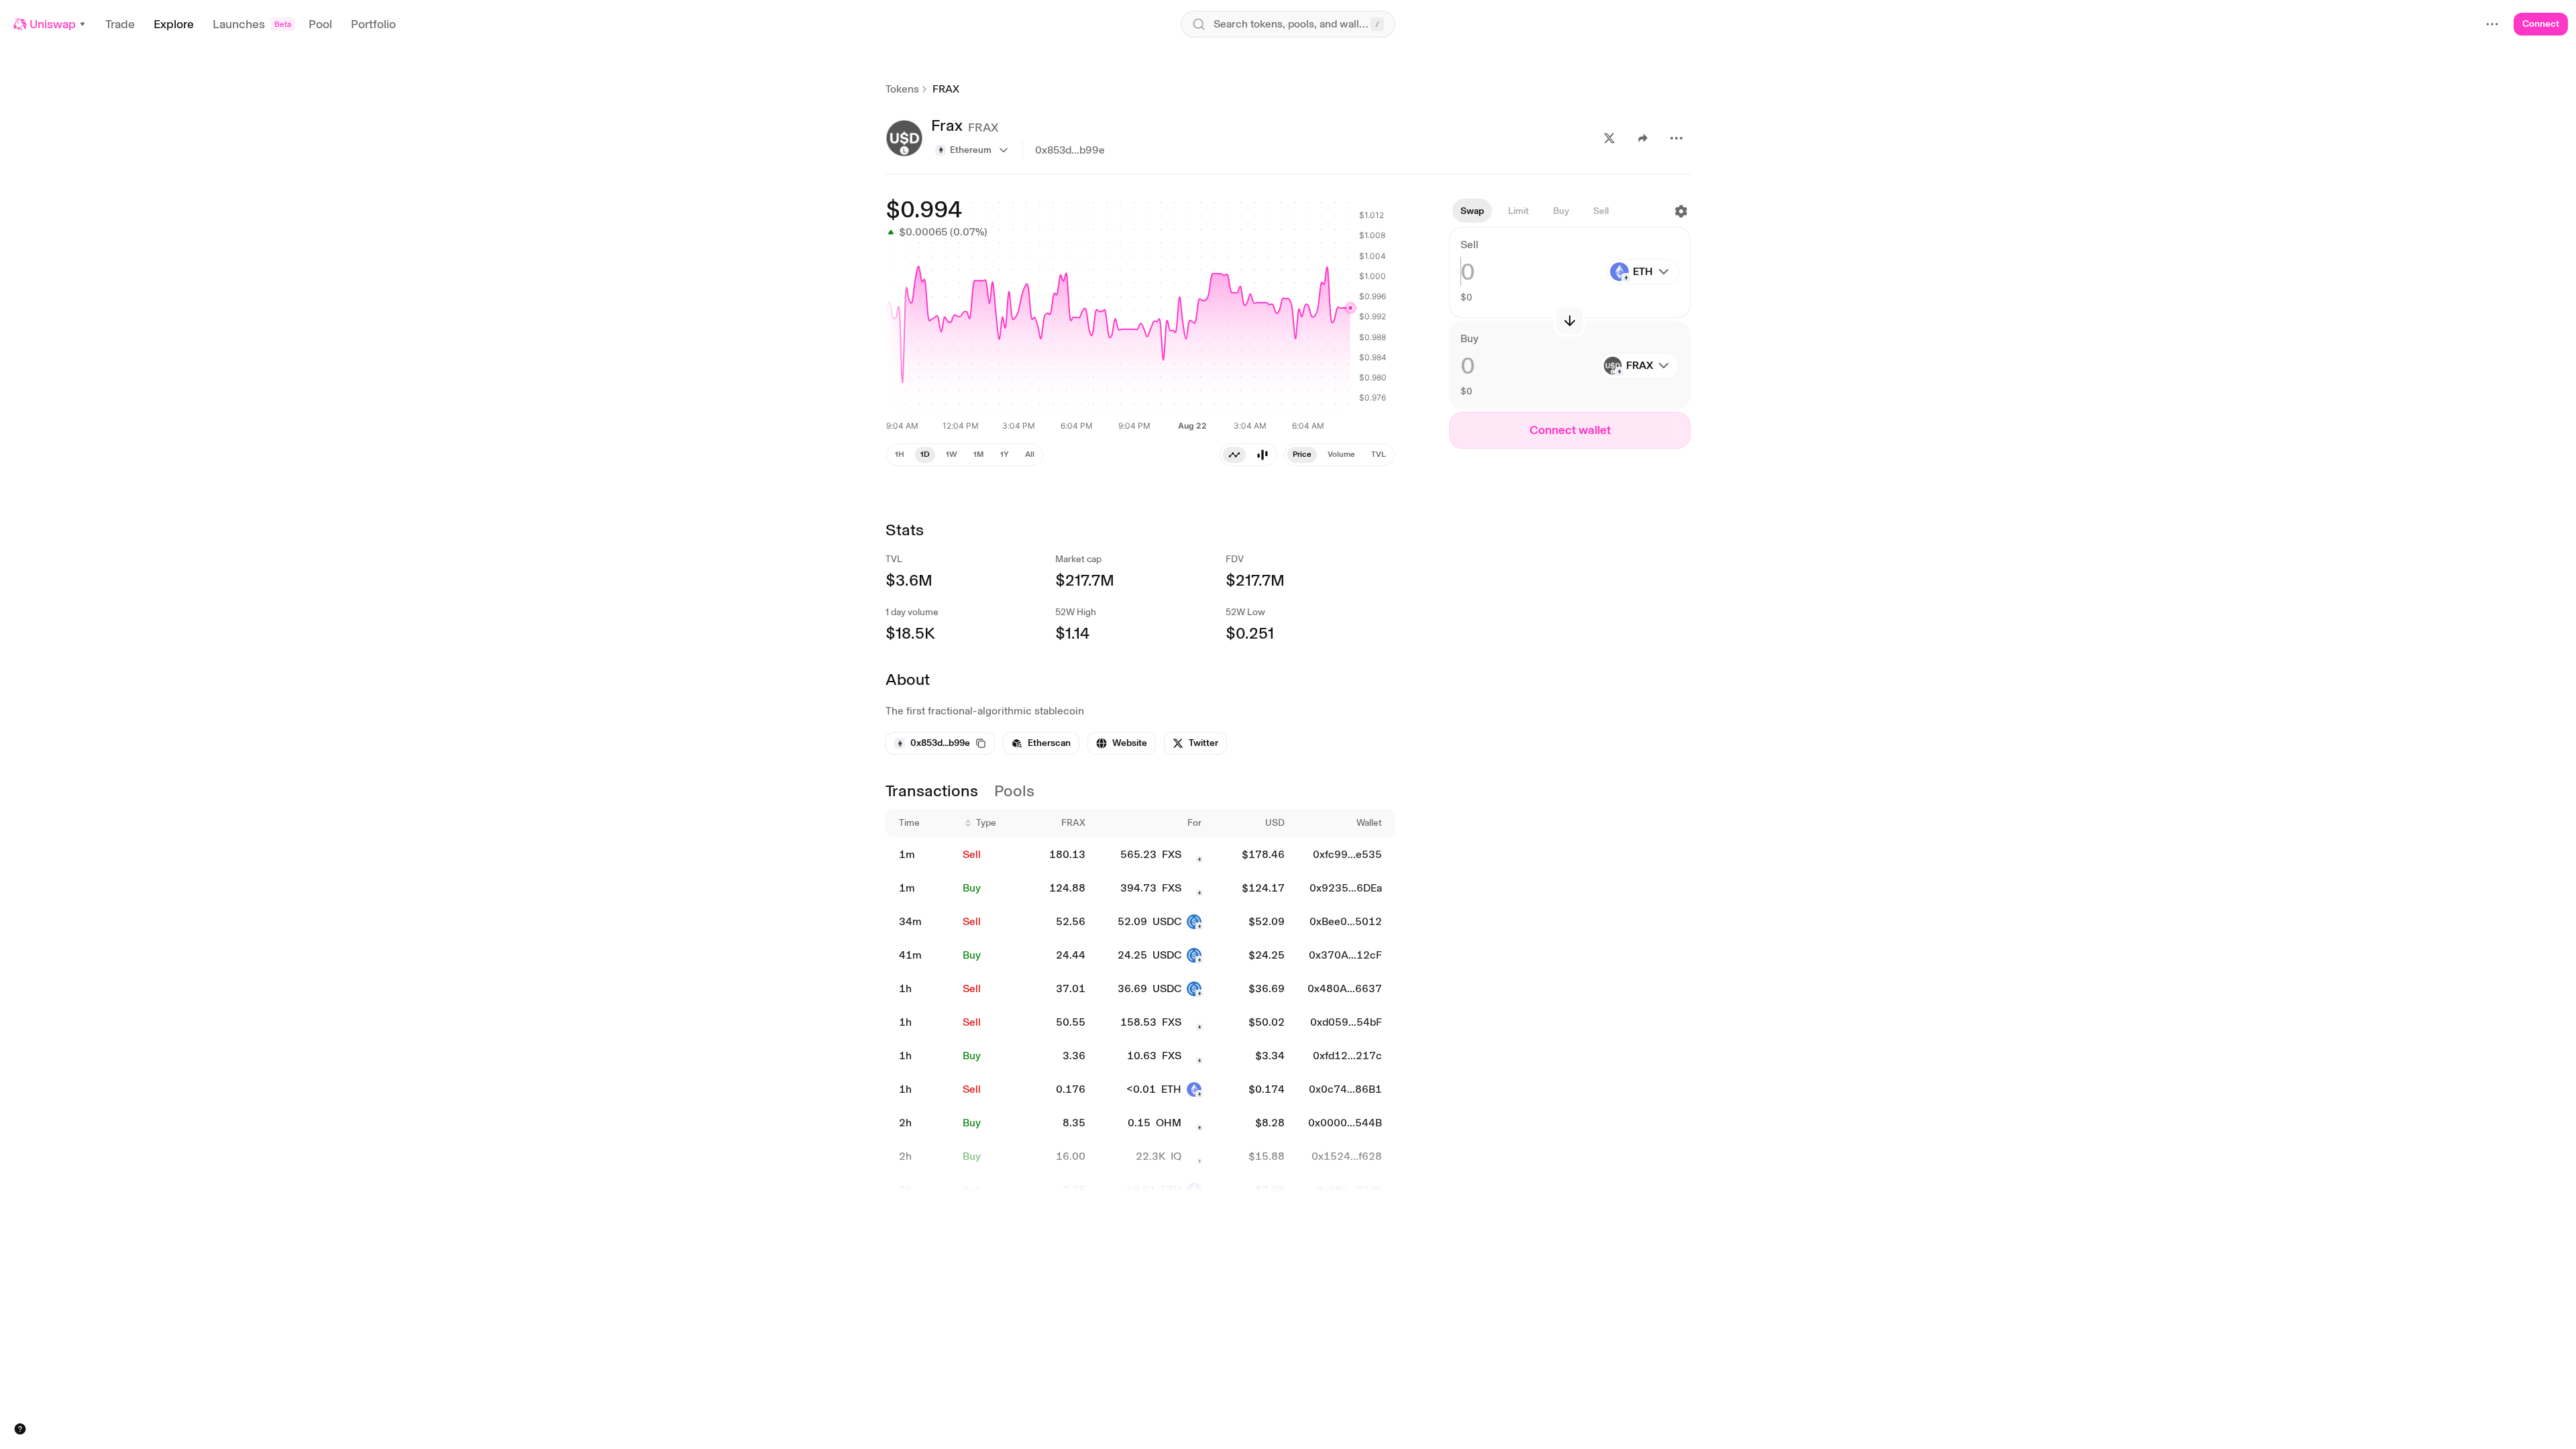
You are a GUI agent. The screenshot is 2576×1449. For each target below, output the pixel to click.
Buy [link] (972, 888)
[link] (1041, 743)
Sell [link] (972, 854)
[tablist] (1248, 455)
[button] (50, 24)
